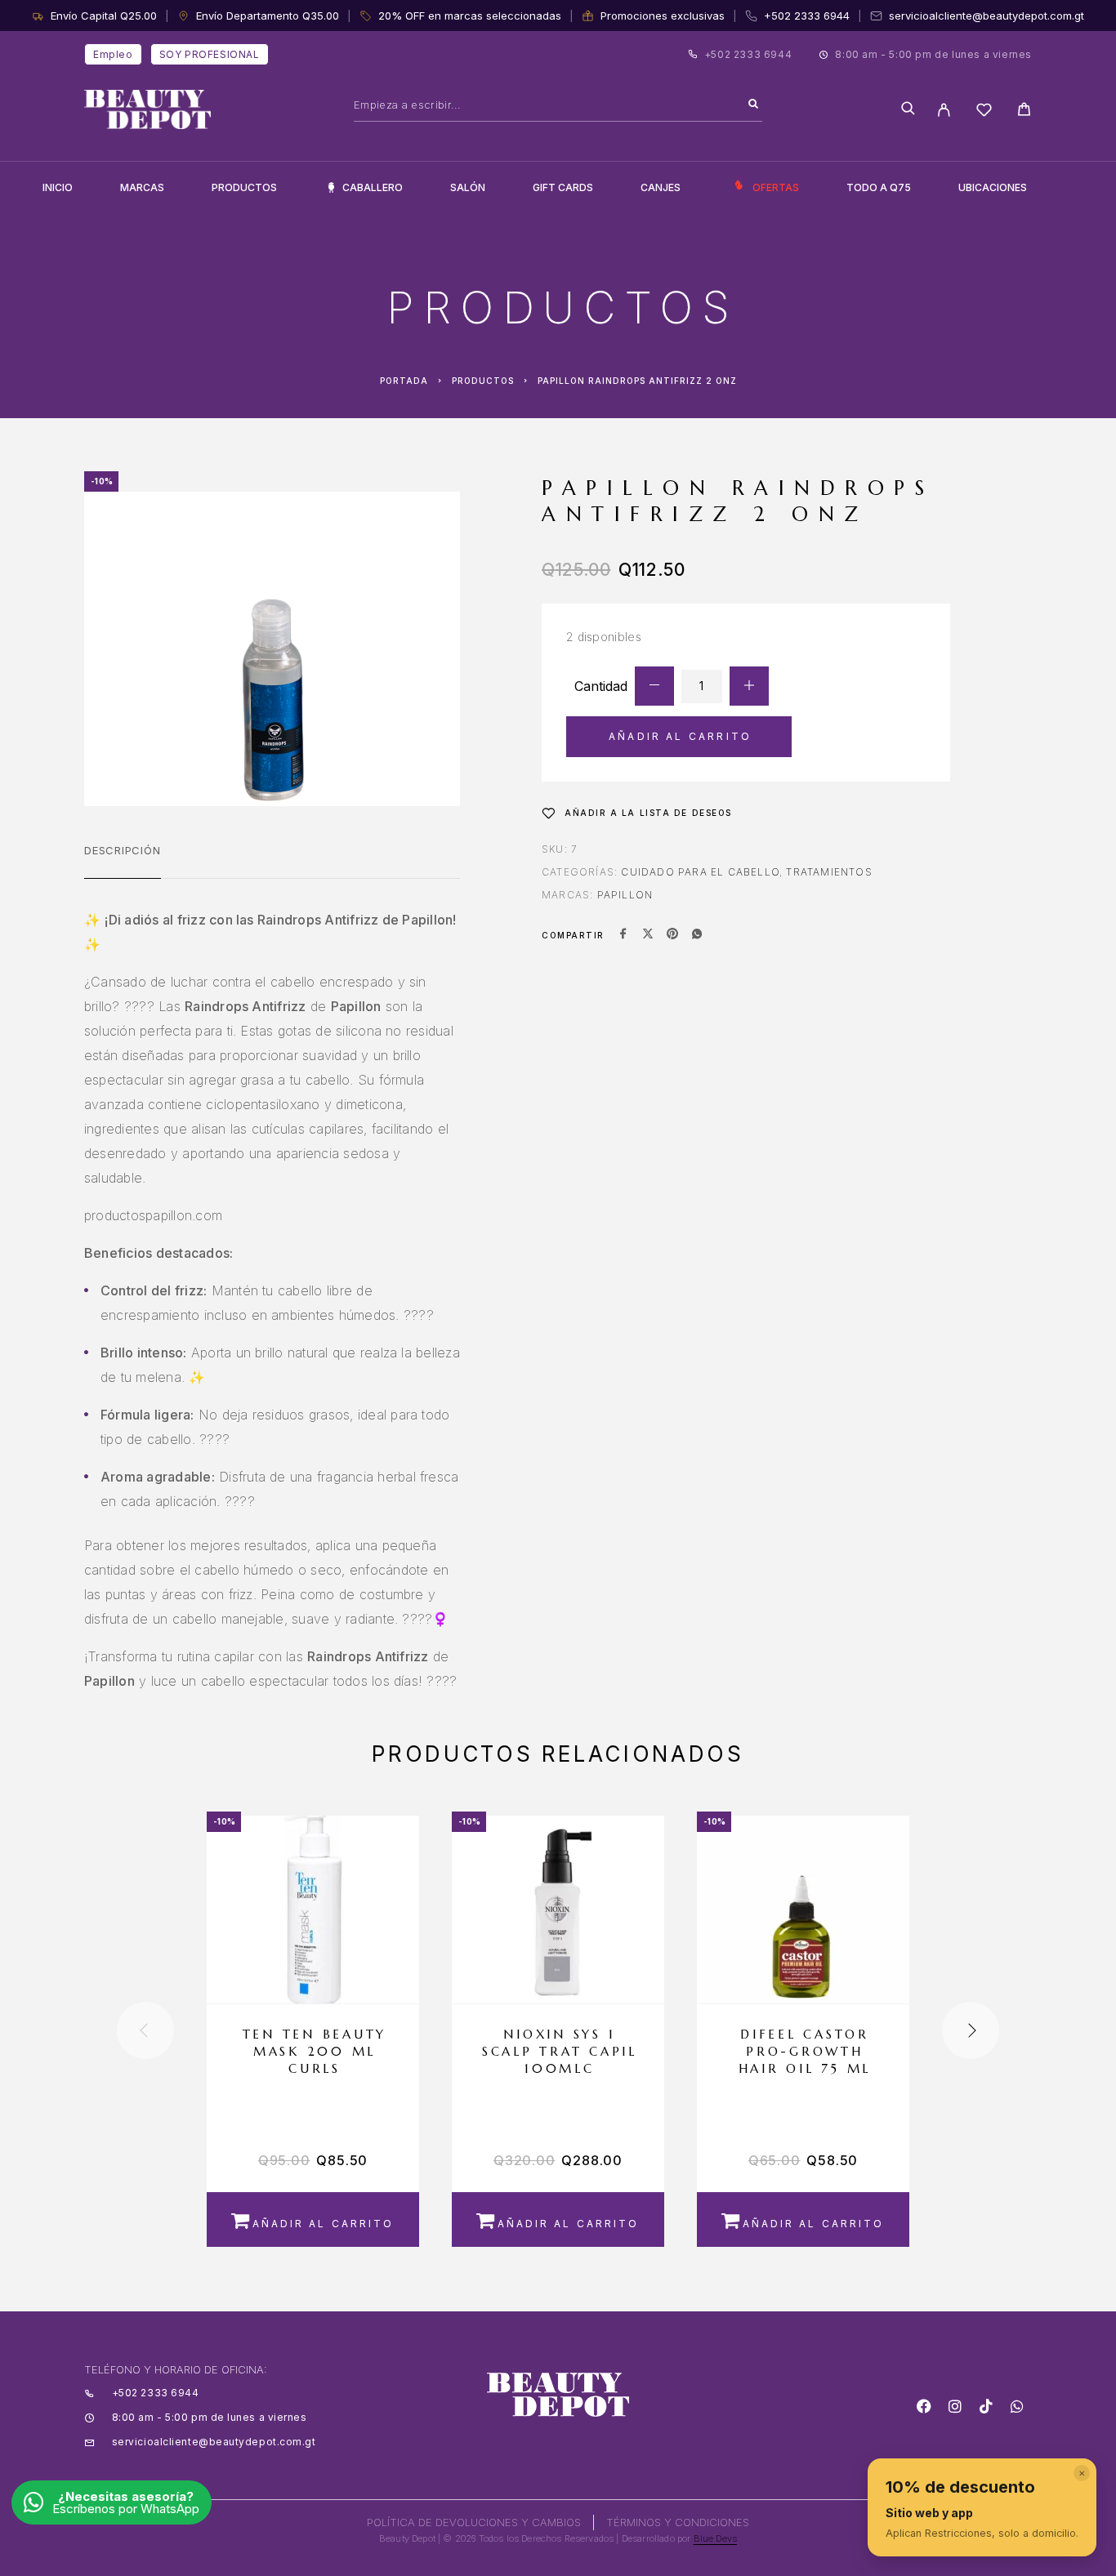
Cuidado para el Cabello (700, 872)
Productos (244, 187)
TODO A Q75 (879, 187)
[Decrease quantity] (654, 686)
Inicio (58, 187)
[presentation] (145, 2030)
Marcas (142, 187)
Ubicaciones (993, 187)
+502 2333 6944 (807, 16)
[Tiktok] (986, 2406)
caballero (373, 187)
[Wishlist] (984, 112)
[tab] (123, 861)
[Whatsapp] (1017, 2406)
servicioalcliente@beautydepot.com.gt (987, 16)
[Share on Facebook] (623, 935)
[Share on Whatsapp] (697, 935)
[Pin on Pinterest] (672, 935)
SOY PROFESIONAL (210, 54)
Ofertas (776, 187)
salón (468, 187)
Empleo (113, 54)
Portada (404, 381)
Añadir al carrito (680, 736)
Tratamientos (829, 872)
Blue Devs (716, 2538)
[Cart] (1024, 111)
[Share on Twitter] (648, 935)
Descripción (123, 850)
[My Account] (944, 110)
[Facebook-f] (924, 2406)
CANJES (661, 187)
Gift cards (563, 187)
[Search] (753, 105)
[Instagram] (955, 2406)
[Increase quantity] (749, 686)
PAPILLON (625, 895)
